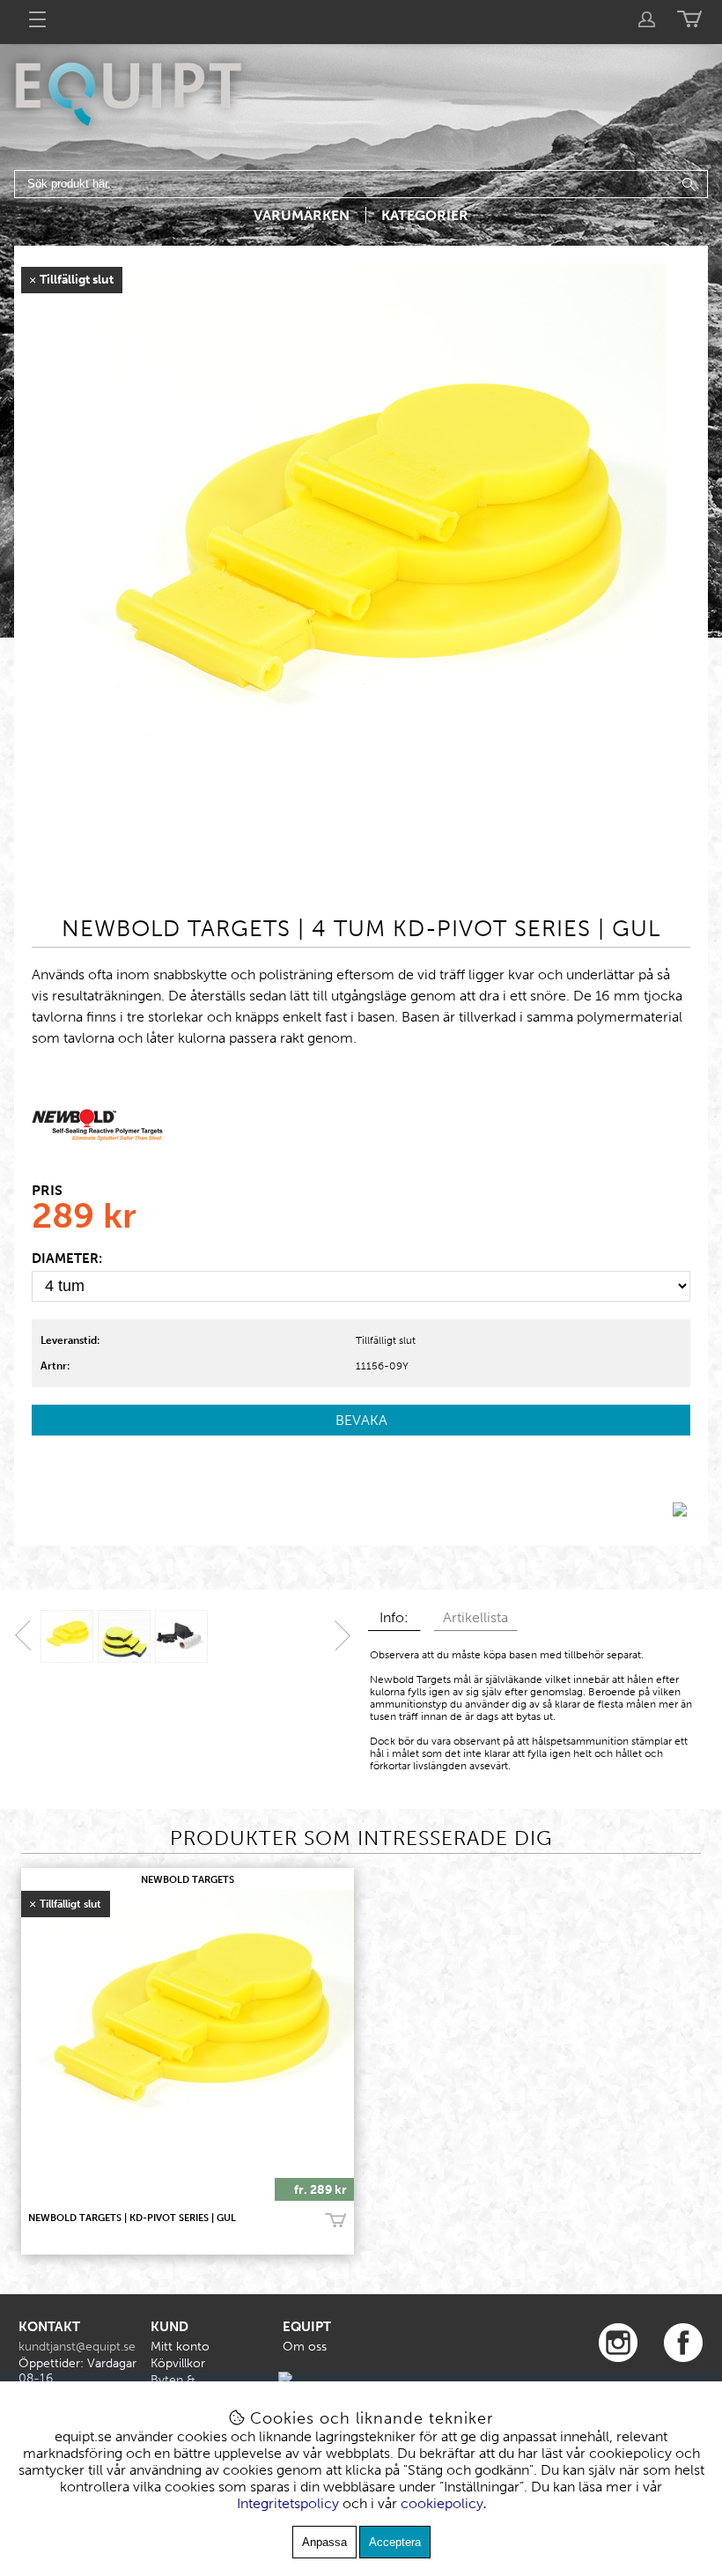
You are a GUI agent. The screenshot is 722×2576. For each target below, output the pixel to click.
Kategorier (425, 215)
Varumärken (302, 215)
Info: (394, 1617)
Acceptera (395, 2542)
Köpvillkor (178, 2363)
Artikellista (475, 1617)
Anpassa (324, 2542)
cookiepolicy (442, 2503)
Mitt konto (180, 2347)
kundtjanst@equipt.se (77, 2347)
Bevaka (361, 1420)
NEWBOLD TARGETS (188, 1880)
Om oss (305, 2347)
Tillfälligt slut (386, 1340)
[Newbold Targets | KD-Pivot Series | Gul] (361, 880)
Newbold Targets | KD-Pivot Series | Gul (132, 2218)
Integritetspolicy (288, 2503)
